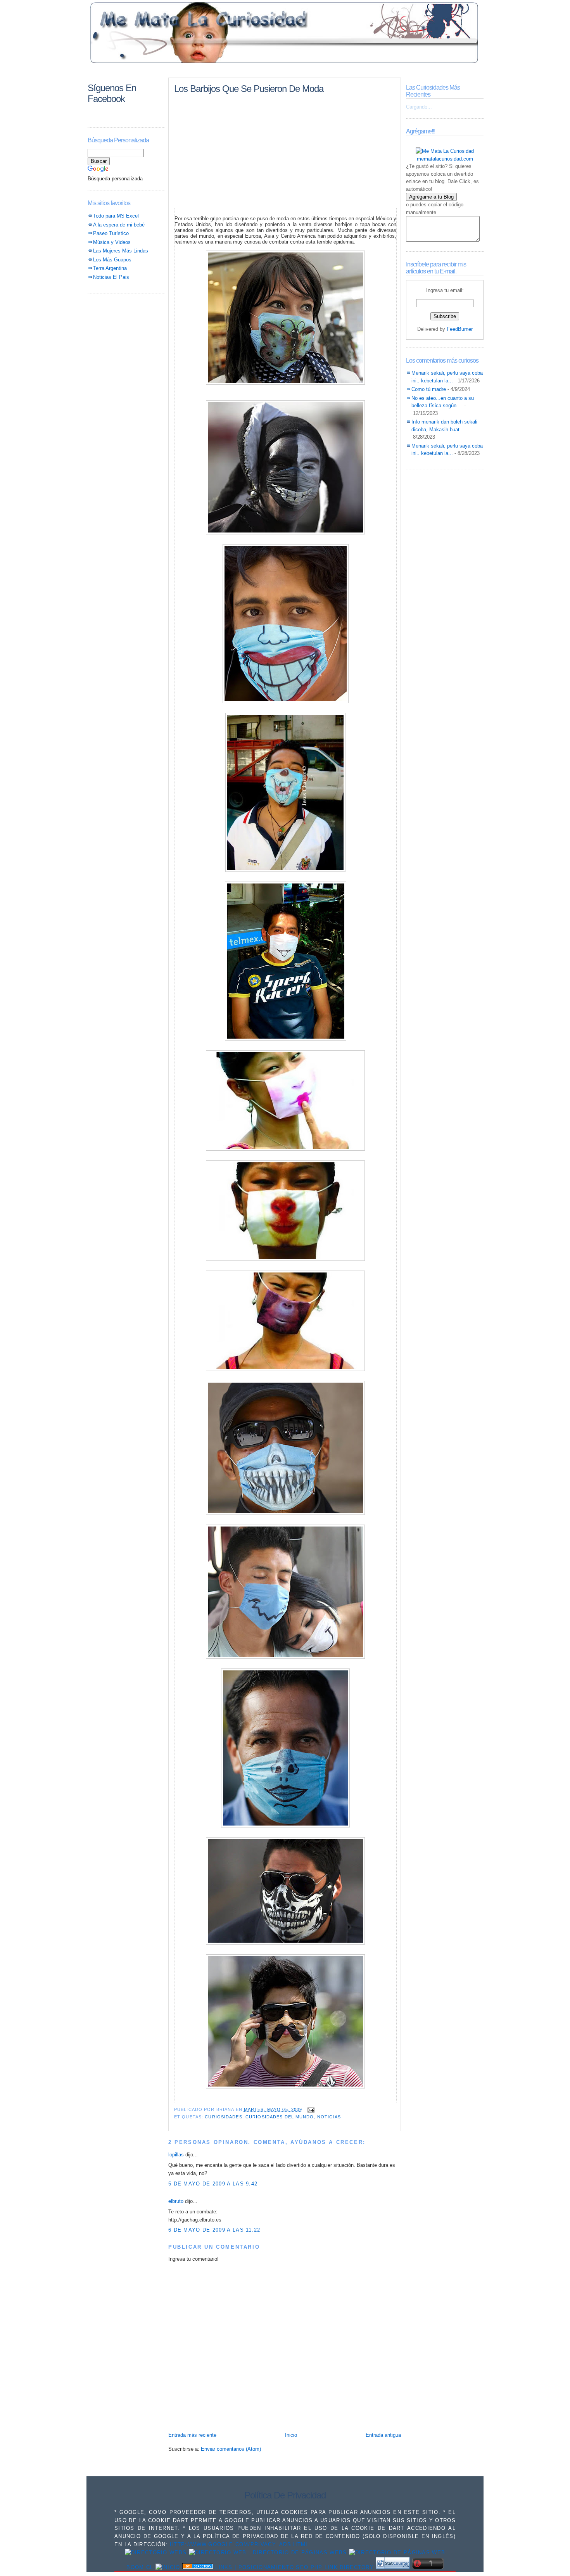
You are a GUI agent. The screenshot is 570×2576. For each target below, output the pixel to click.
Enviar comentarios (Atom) (231, 2449)
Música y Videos (112, 242)
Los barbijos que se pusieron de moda (249, 89)
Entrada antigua (383, 2435)
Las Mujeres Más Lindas (121, 251)
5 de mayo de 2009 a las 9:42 (213, 2184)
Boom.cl (140, 2567)
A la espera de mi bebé (119, 225)
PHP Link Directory (342, 2567)
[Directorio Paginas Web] (268, 2553)
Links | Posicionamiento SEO (262, 2567)
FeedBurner (460, 329)
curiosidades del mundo (280, 2117)
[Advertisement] (285, 71)
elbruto (176, 2201)
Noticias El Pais (111, 277)
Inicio (291, 2435)
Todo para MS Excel (116, 216)
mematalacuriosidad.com (445, 159)
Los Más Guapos (112, 260)
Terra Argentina (110, 268)
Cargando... (419, 107)
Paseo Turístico (111, 233)
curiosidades (223, 2117)
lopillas (176, 2155)
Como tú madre (429, 389)
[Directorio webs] (156, 2553)
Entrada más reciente (192, 2435)
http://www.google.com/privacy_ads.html (239, 2544)
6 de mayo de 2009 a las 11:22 (214, 2230)
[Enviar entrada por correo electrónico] (310, 2109)
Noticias (329, 2117)
